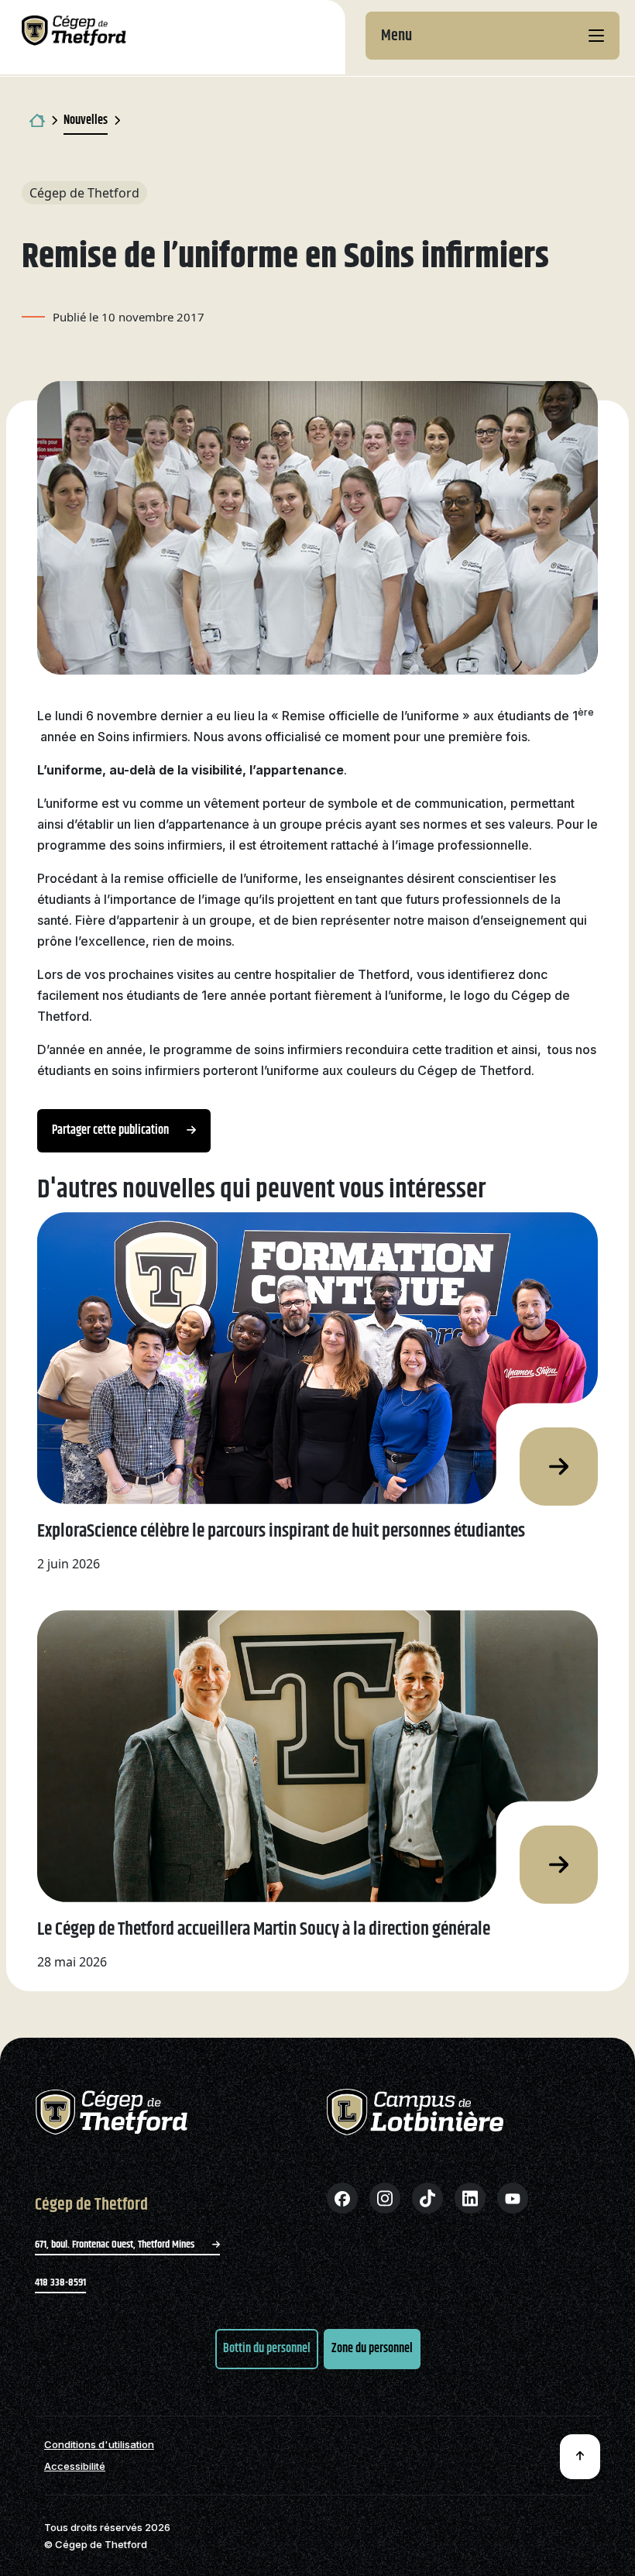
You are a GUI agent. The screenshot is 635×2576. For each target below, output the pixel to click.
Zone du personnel (372, 2349)
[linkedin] (470, 2198)
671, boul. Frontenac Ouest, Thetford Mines (116, 2245)
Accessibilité (75, 2466)
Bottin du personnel (267, 2349)
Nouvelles (86, 120)
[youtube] (513, 2198)
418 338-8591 (60, 2282)
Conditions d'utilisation (99, 2445)
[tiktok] (427, 2198)
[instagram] (385, 2198)
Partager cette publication (112, 1130)
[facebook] (342, 2198)
